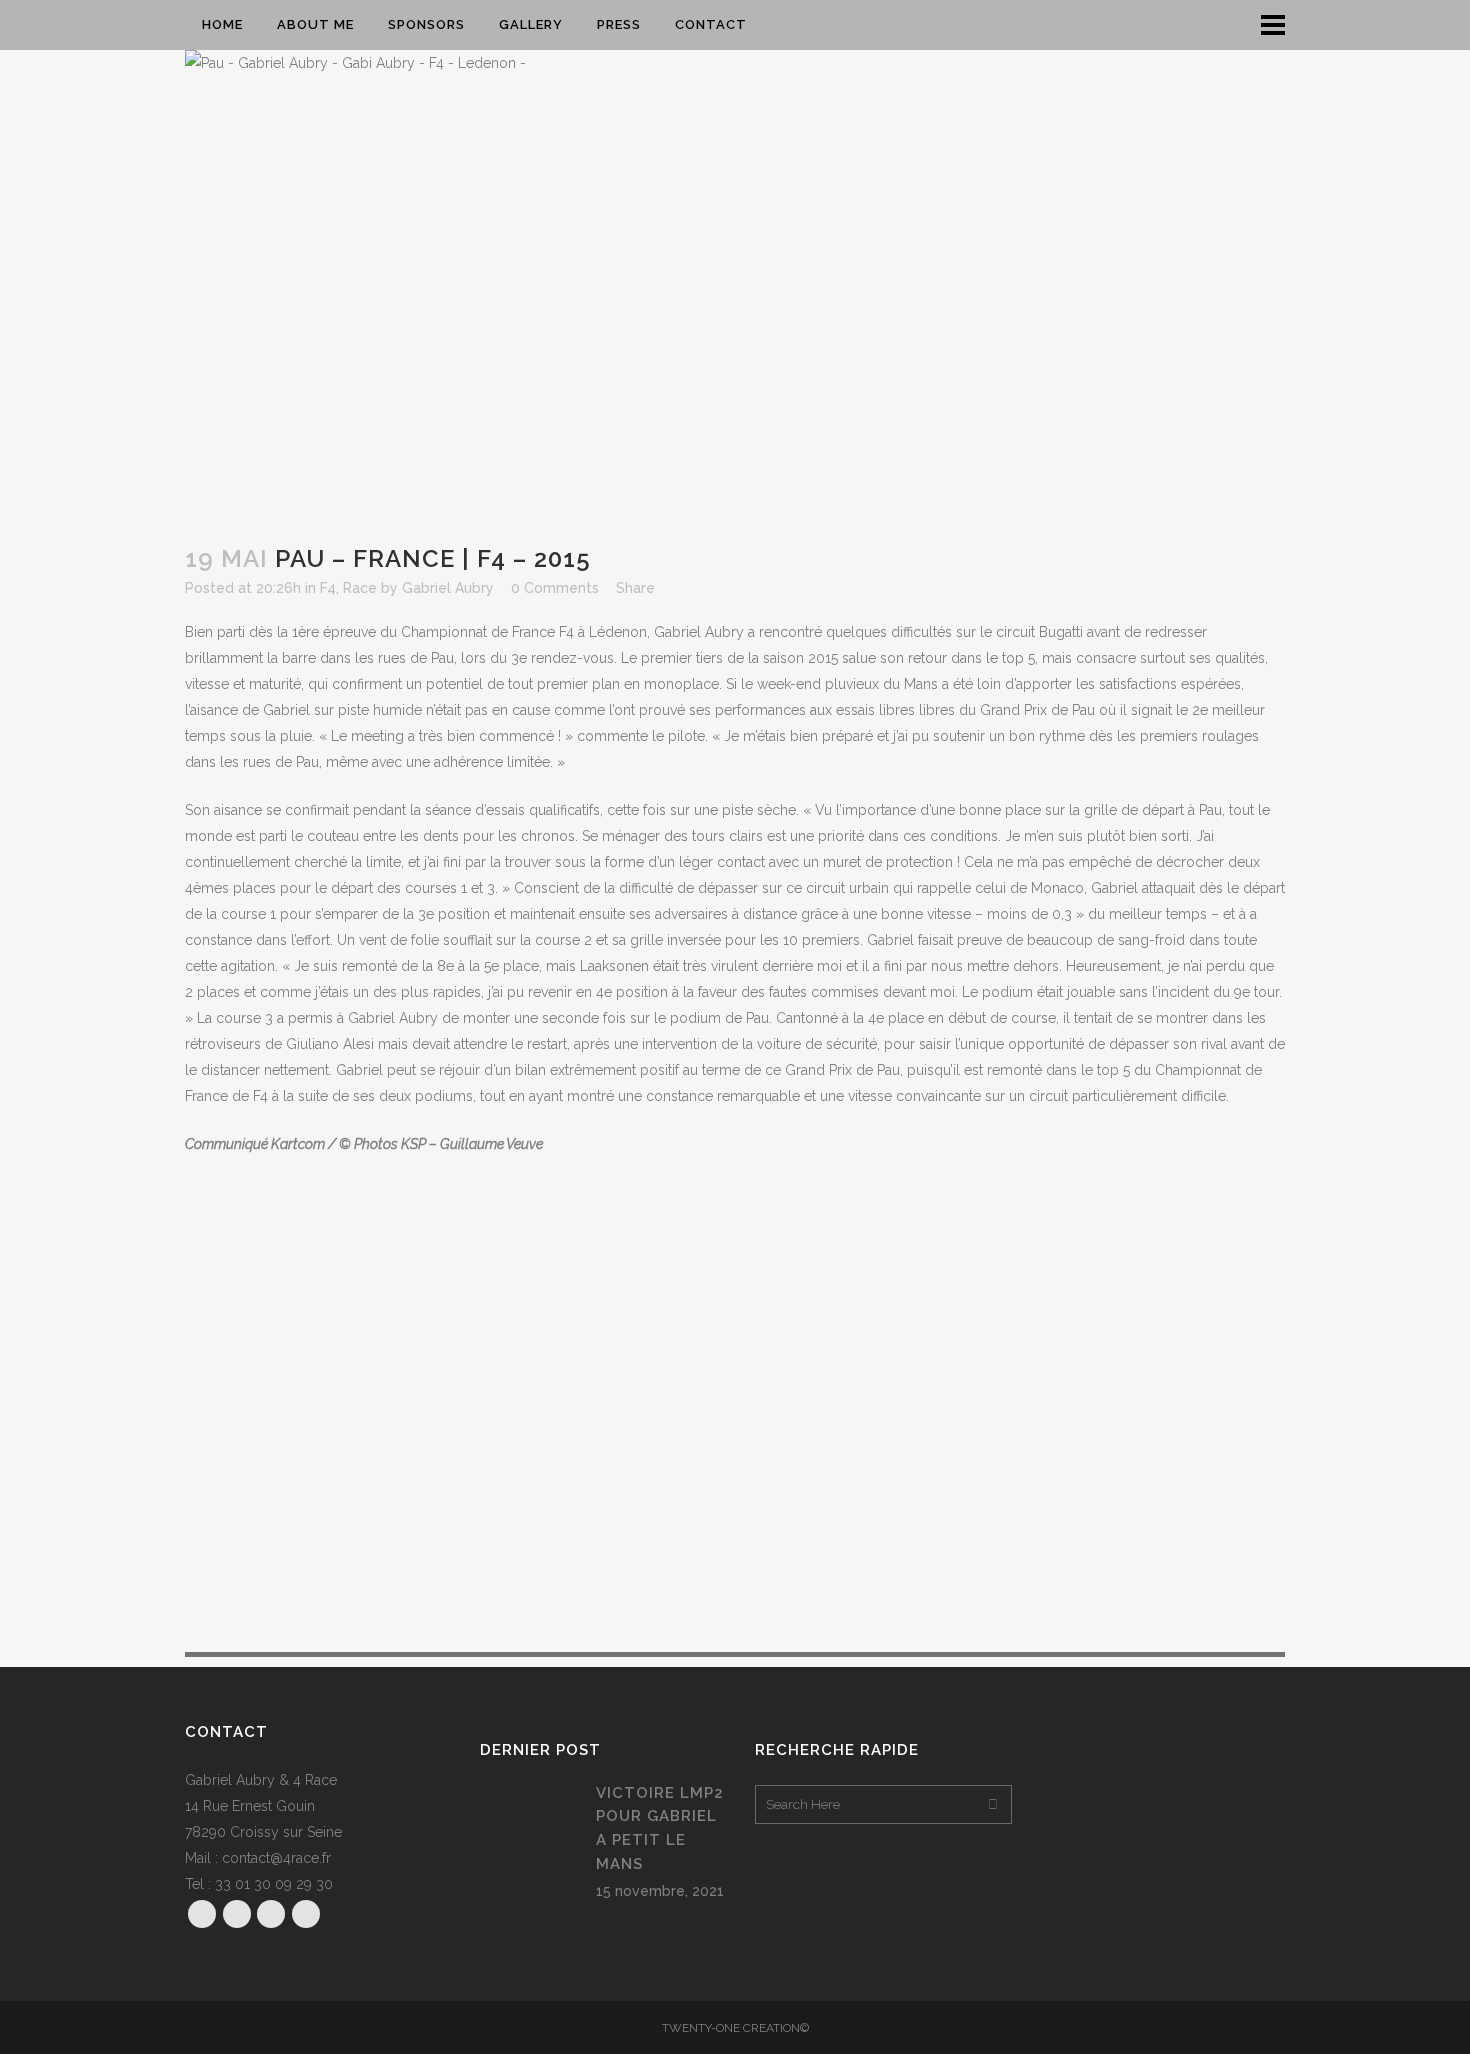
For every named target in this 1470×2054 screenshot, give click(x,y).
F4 (328, 588)
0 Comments (555, 588)
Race (360, 588)
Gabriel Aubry (448, 588)
